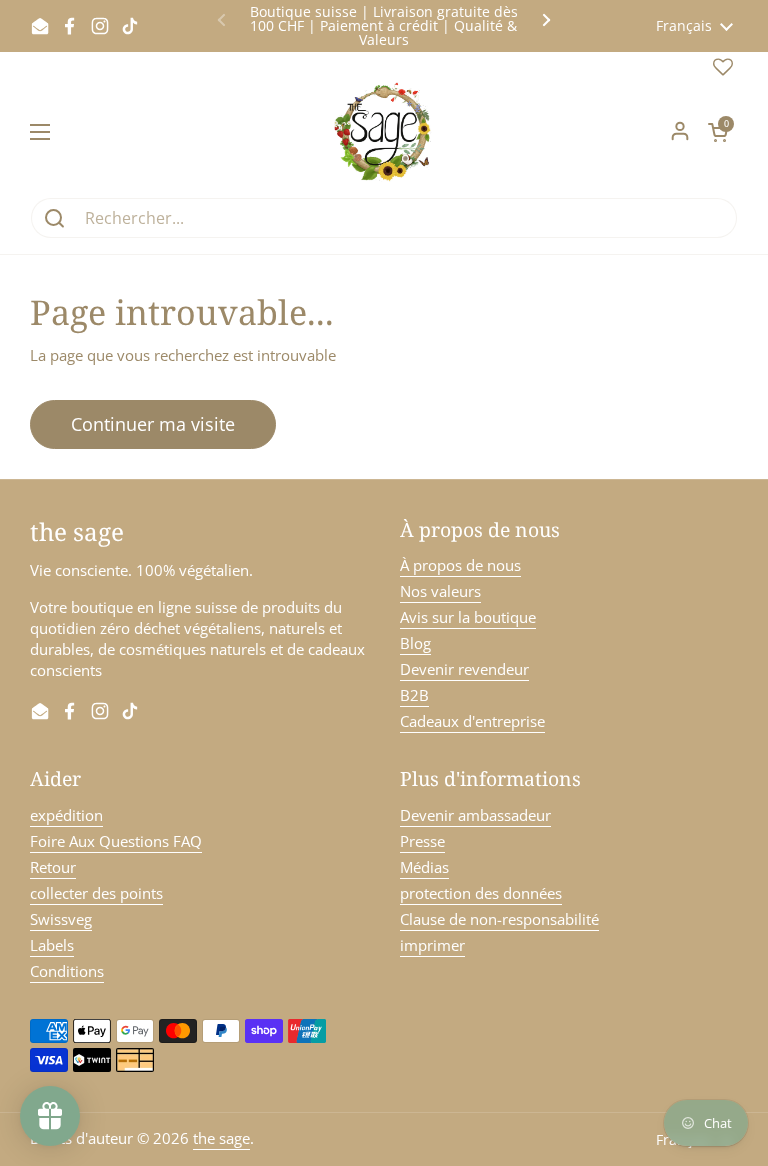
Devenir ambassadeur (475, 815)
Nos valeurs (440, 591)
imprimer (432, 945)
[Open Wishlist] (723, 71)
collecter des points (96, 893)
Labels (52, 945)
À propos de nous (460, 565)
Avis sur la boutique (468, 617)
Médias (424, 867)
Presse (422, 841)
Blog (415, 643)
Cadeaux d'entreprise (472, 721)
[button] (718, 132)
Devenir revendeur (464, 669)
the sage (221, 1138)
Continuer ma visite (153, 424)
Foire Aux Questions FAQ (116, 841)
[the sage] (384, 132)
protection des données (481, 893)
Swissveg (61, 919)
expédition (66, 815)
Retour (53, 867)
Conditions (67, 971)
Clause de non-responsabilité (499, 919)
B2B (414, 695)
